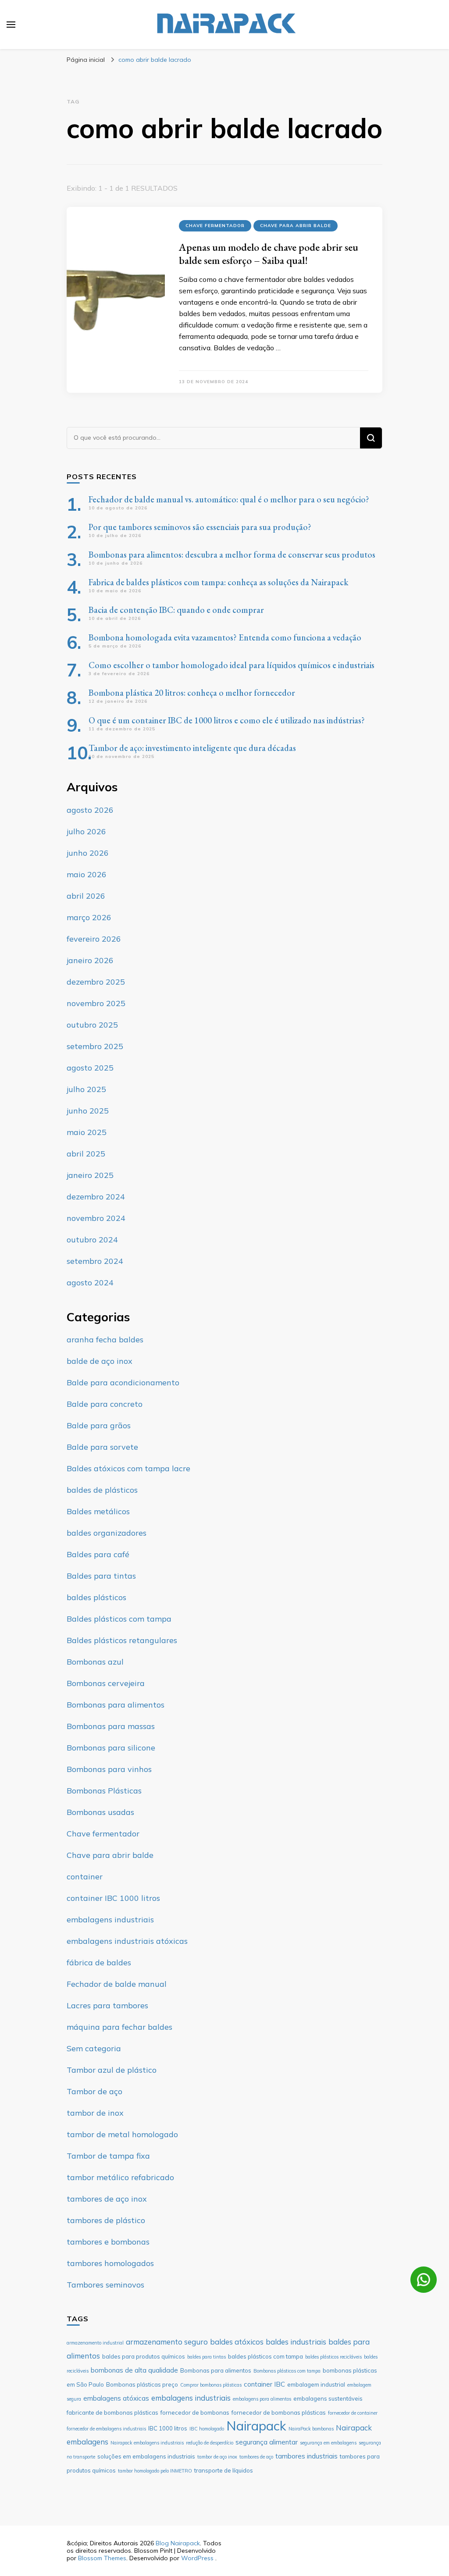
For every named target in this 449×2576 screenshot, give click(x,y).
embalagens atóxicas (116, 2398)
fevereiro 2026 (94, 939)
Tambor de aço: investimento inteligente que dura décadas (192, 748)
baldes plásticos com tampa (265, 2356)
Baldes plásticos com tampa (119, 1619)
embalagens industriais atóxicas (127, 1941)
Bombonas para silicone (111, 1748)
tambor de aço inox (217, 2457)
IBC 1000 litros (168, 2428)
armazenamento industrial (95, 2343)
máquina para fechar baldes (119, 2027)
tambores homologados (110, 2263)
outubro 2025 (92, 1025)
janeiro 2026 (90, 960)
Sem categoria (94, 2048)
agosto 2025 (90, 1068)
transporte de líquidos (224, 2470)
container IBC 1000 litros (113, 1898)
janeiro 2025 (90, 1175)
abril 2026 (86, 896)
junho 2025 (88, 1111)
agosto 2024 (90, 1283)
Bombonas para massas (111, 1726)
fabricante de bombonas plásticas (112, 2412)
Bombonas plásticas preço (142, 2384)
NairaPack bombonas (311, 2429)
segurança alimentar (267, 2442)
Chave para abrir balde (296, 226)
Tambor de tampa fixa (108, 2156)
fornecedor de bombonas (195, 2412)
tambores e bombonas (108, 2242)
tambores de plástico (106, 2220)
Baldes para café (98, 1554)
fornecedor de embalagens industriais (106, 2429)
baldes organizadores (107, 1533)
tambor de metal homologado (122, 2134)
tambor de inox (95, 2113)
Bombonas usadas (100, 1812)
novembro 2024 (96, 1218)
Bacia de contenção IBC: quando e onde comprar (176, 610)
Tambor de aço (94, 2091)
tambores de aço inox (107, 2199)
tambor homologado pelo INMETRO (155, 2471)
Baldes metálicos (98, 1511)
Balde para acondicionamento (123, 1382)
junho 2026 (88, 853)
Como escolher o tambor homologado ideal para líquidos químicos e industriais (232, 665)
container (85, 1877)
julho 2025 (86, 1089)
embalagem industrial (316, 2384)
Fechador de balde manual (117, 1984)
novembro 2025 (96, 1003)
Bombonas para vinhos (109, 1769)
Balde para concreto (105, 1404)
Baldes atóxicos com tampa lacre (128, 1468)
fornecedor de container (353, 2413)
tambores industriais (306, 2456)
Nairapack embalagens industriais (147, 2443)
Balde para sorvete (102, 1447)
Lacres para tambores (107, 2005)
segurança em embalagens (328, 2443)
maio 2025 (87, 1132)
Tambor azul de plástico (112, 2070)
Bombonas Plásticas (104, 1791)
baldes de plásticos (102, 1490)
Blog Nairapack (178, 2543)
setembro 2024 (95, 1261)
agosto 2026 (90, 810)
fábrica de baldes (99, 1962)
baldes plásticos (96, 1597)
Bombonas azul (95, 1662)
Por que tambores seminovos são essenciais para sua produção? (200, 527)
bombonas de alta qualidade (134, 2370)
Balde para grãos (99, 1425)
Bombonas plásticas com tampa (287, 2371)
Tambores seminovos (105, 2285)
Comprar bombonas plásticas (211, 2385)
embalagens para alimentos (262, 2399)
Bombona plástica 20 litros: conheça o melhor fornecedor (192, 693)
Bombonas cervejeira (106, 1683)
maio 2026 (87, 874)
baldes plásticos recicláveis (333, 2357)
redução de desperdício (210, 2443)
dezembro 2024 (96, 1197)
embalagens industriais (110, 1920)
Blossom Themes (102, 2558)
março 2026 (89, 917)
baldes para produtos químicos (144, 2356)
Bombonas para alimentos (116, 1705)
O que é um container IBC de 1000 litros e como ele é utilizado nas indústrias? (227, 720)
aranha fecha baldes (105, 1340)
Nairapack (256, 2426)
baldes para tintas (207, 2357)
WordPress (197, 2558)
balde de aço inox (100, 1361)
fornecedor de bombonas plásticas (279, 2412)
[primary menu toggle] (11, 25)
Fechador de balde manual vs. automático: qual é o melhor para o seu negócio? (229, 499)
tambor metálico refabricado (120, 2177)
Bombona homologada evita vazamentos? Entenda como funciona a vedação (225, 637)
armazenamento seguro (167, 2342)
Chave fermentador (215, 226)
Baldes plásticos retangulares (122, 1640)
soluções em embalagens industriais (146, 2456)
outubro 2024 (92, 1240)
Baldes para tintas (101, 1576)
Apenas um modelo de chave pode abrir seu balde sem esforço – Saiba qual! (269, 254)
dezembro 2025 (96, 982)
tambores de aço (256, 2457)
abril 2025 (86, 1154)
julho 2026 (86, 831)
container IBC (264, 2384)
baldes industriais (296, 2342)
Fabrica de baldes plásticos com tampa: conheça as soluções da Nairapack (218, 582)
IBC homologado (207, 2429)
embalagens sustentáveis (328, 2398)
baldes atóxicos (237, 2342)
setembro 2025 (95, 1046)
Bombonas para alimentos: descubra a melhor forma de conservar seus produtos (232, 555)
